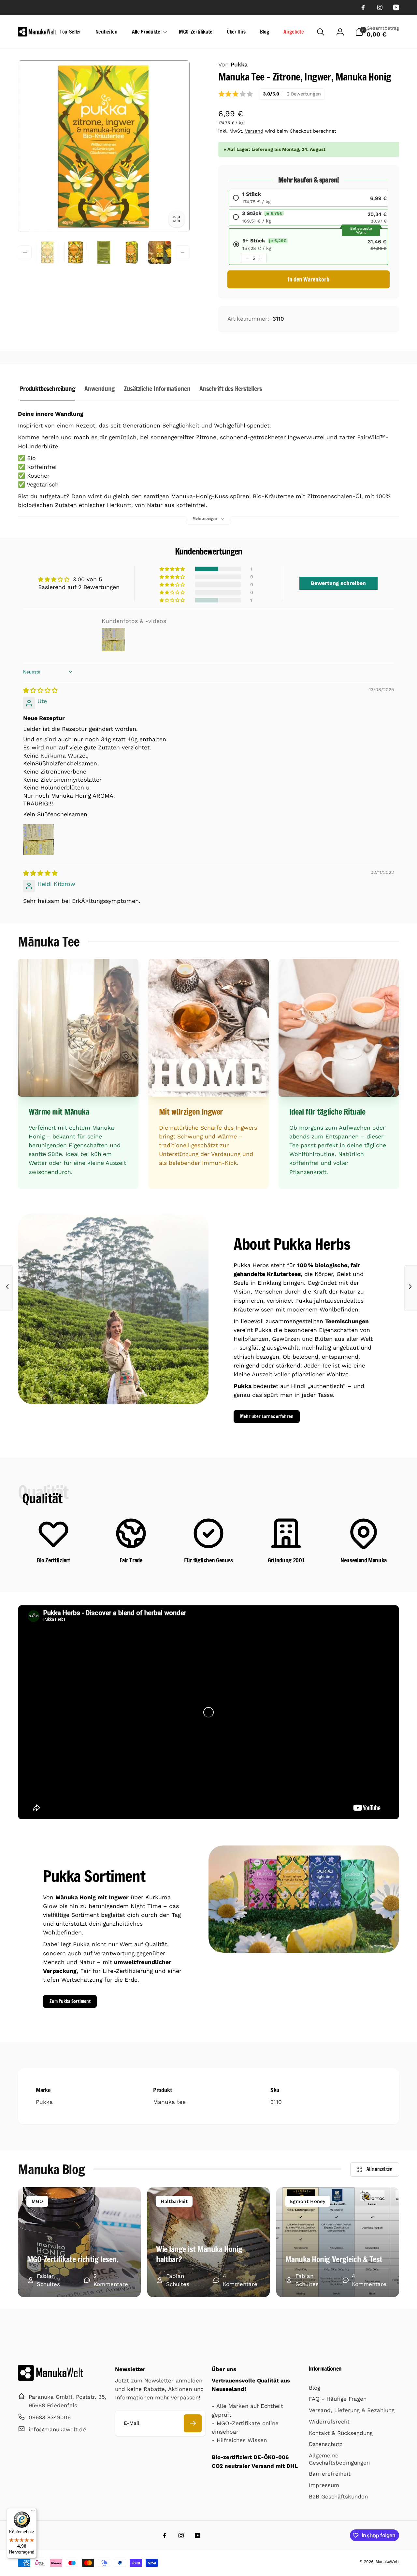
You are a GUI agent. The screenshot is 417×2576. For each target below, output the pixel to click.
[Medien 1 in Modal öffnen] (104, 146)
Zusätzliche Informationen (157, 389)
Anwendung (100, 389)
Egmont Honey (308, 2201)
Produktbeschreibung (48, 389)
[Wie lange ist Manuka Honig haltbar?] (209, 2242)
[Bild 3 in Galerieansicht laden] (104, 252)
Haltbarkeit (174, 2201)
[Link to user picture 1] (39, 839)
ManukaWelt (387, 2562)
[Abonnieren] (193, 2423)
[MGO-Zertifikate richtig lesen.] (79, 2242)
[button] (148, 32)
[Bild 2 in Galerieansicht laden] (76, 252)
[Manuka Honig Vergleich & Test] (338, 2242)
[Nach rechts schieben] (183, 252)
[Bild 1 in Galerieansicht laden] (47, 252)
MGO (37, 2201)
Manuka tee (169, 2102)
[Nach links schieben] (25, 252)
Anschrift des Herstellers (231, 389)
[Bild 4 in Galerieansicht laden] (132, 252)
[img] (40, 690)
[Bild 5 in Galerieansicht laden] (160, 252)
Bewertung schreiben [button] (338, 583)
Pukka (233, 65)
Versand (254, 131)
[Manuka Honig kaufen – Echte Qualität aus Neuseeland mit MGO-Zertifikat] (50, 2379)
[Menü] (33, 2512)
